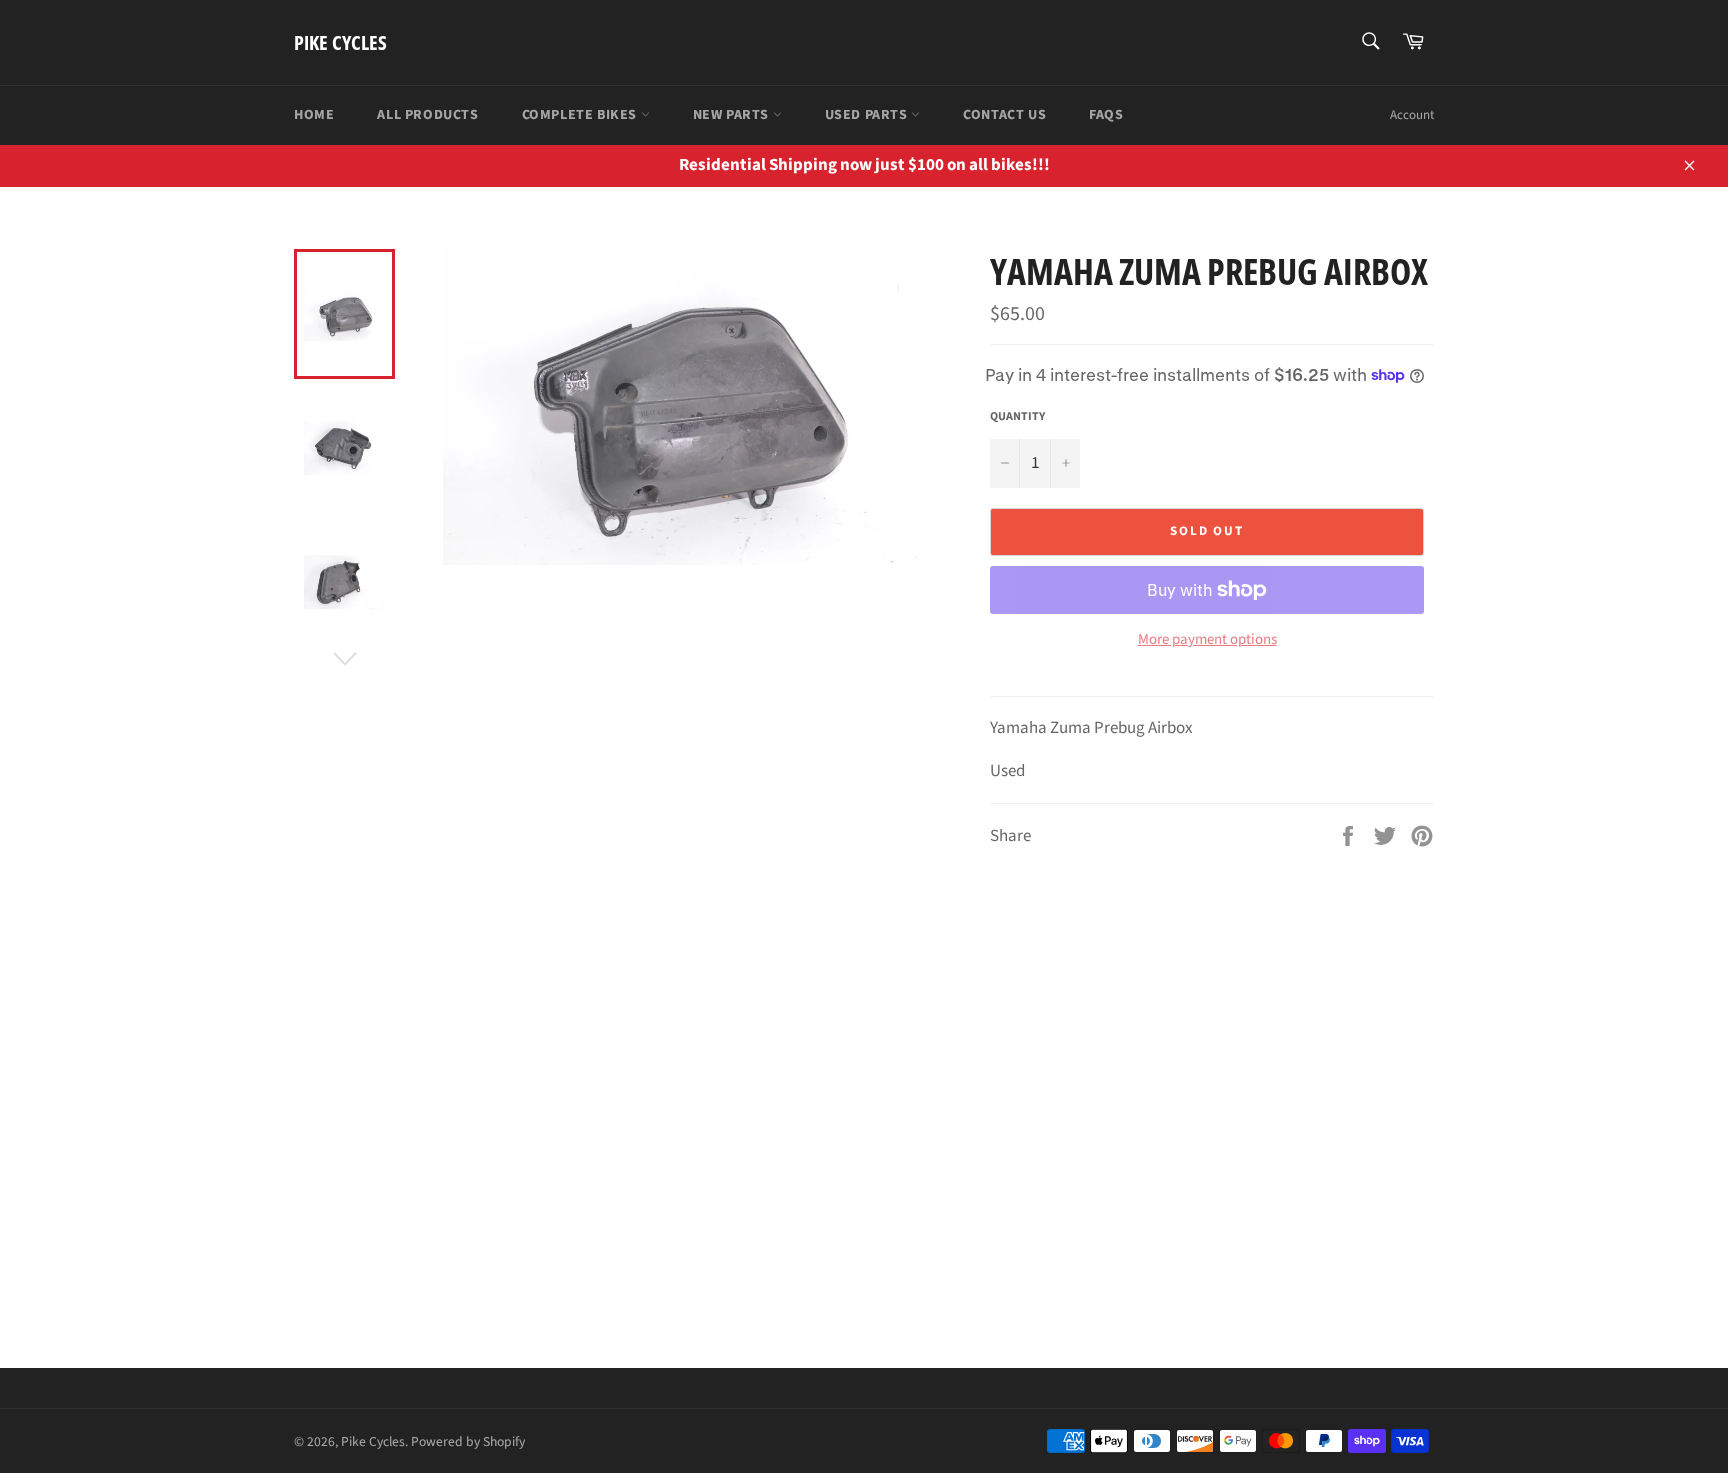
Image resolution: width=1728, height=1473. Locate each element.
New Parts (733, 115)
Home (314, 115)
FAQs (1106, 115)
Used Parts (868, 115)
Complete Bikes (581, 115)
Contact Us (1004, 115)
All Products (427, 115)
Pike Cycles (340, 42)
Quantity (1017, 417)
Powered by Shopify (468, 1441)
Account (1412, 115)
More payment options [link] (1207, 640)
